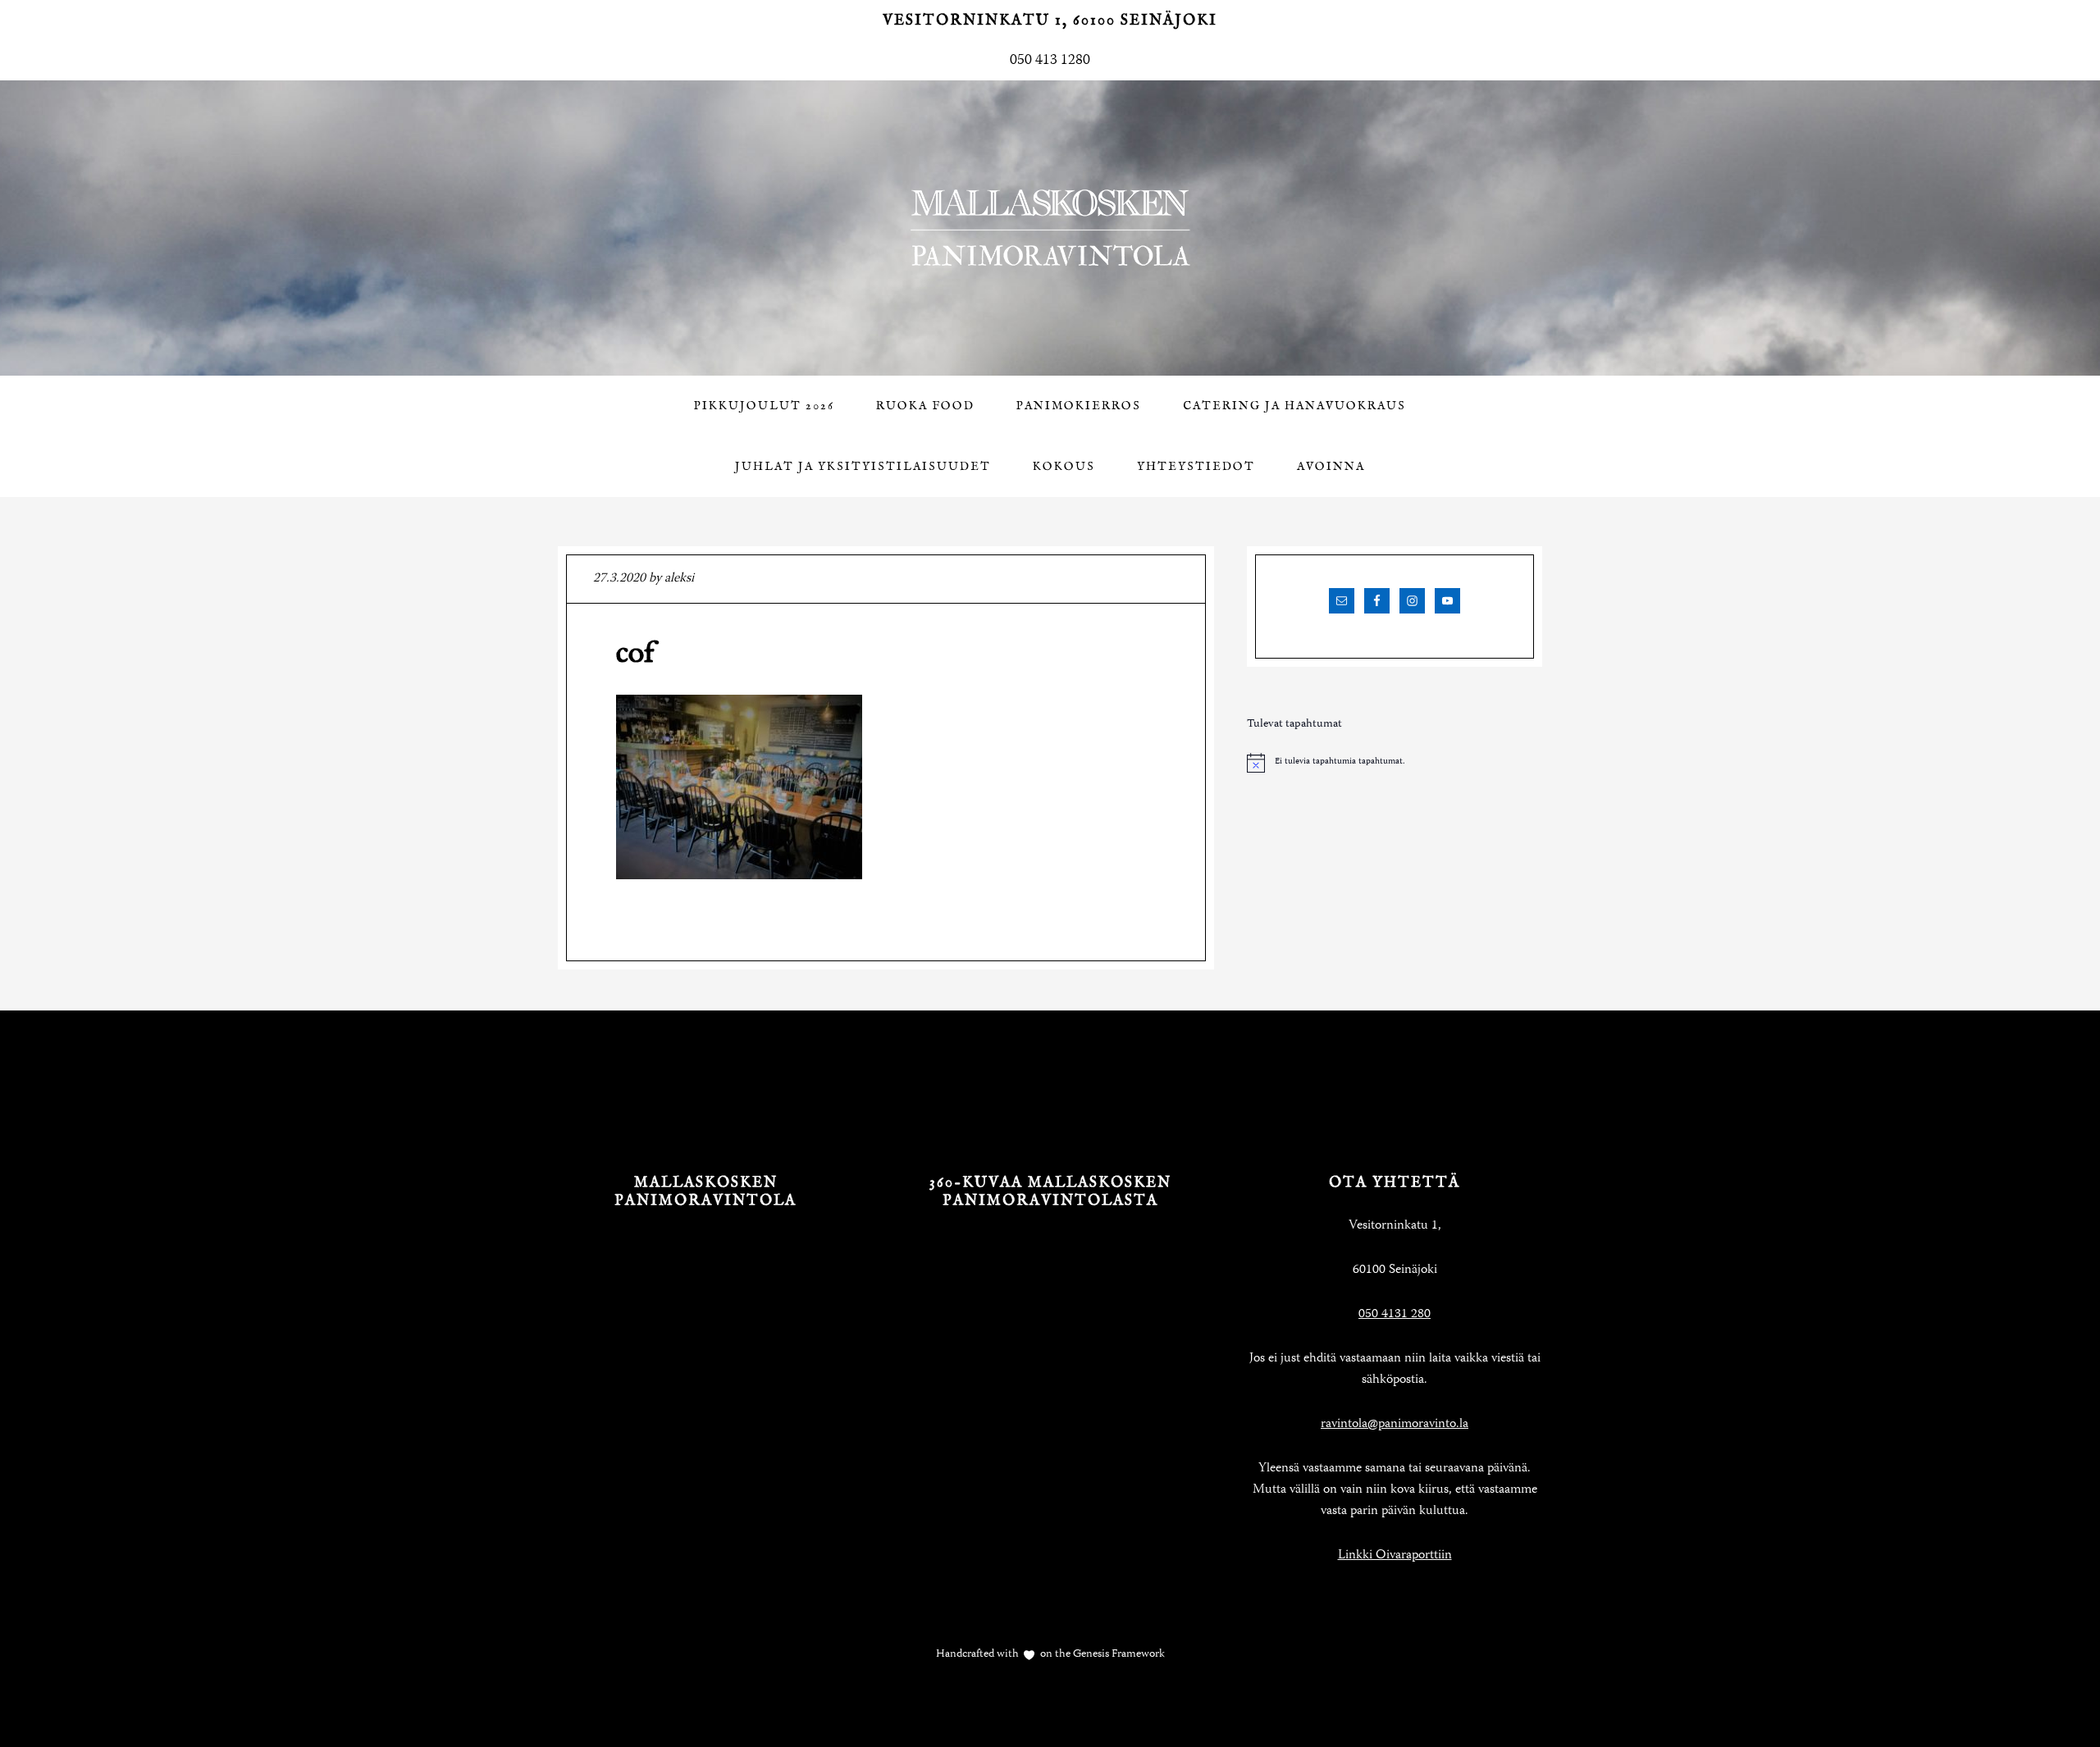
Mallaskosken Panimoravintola (1050, 228)
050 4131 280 (1395, 1315)
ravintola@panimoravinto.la (1395, 1425)
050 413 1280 (1050, 61)
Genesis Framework (1118, 1654)
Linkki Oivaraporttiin (1395, 1556)
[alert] (1395, 763)
